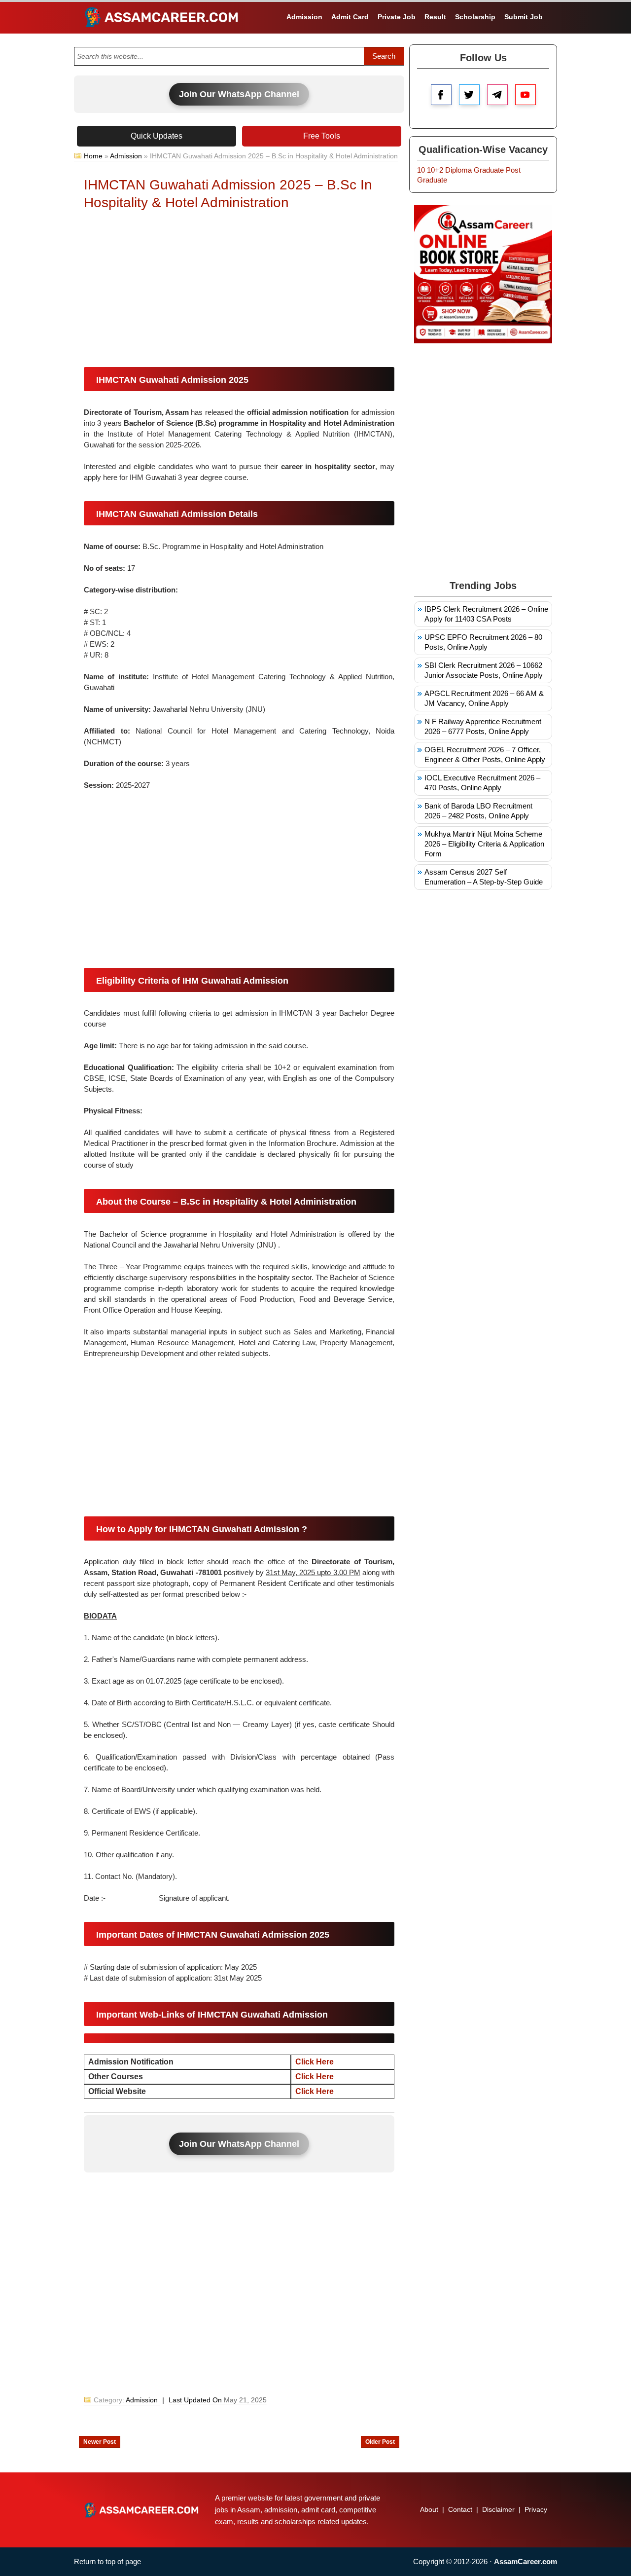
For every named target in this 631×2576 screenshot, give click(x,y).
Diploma (458, 170)
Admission (304, 17)
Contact (460, 2509)
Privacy (536, 2509)
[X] (469, 95)
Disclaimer (498, 2509)
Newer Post (100, 2442)
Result (435, 17)
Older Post (380, 2442)
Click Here (315, 2062)
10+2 (435, 170)
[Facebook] (441, 95)
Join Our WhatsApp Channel (239, 94)
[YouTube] (526, 95)
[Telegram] (497, 95)
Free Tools (322, 136)
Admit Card (350, 17)
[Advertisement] (239, 291)
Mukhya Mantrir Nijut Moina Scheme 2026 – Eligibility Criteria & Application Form (484, 844)
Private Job (397, 17)
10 (421, 170)
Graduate (489, 170)
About (429, 2509)
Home (93, 156)
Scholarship (475, 17)
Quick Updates (157, 136)
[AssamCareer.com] (141, 2510)
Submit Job (524, 17)
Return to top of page (107, 2561)
